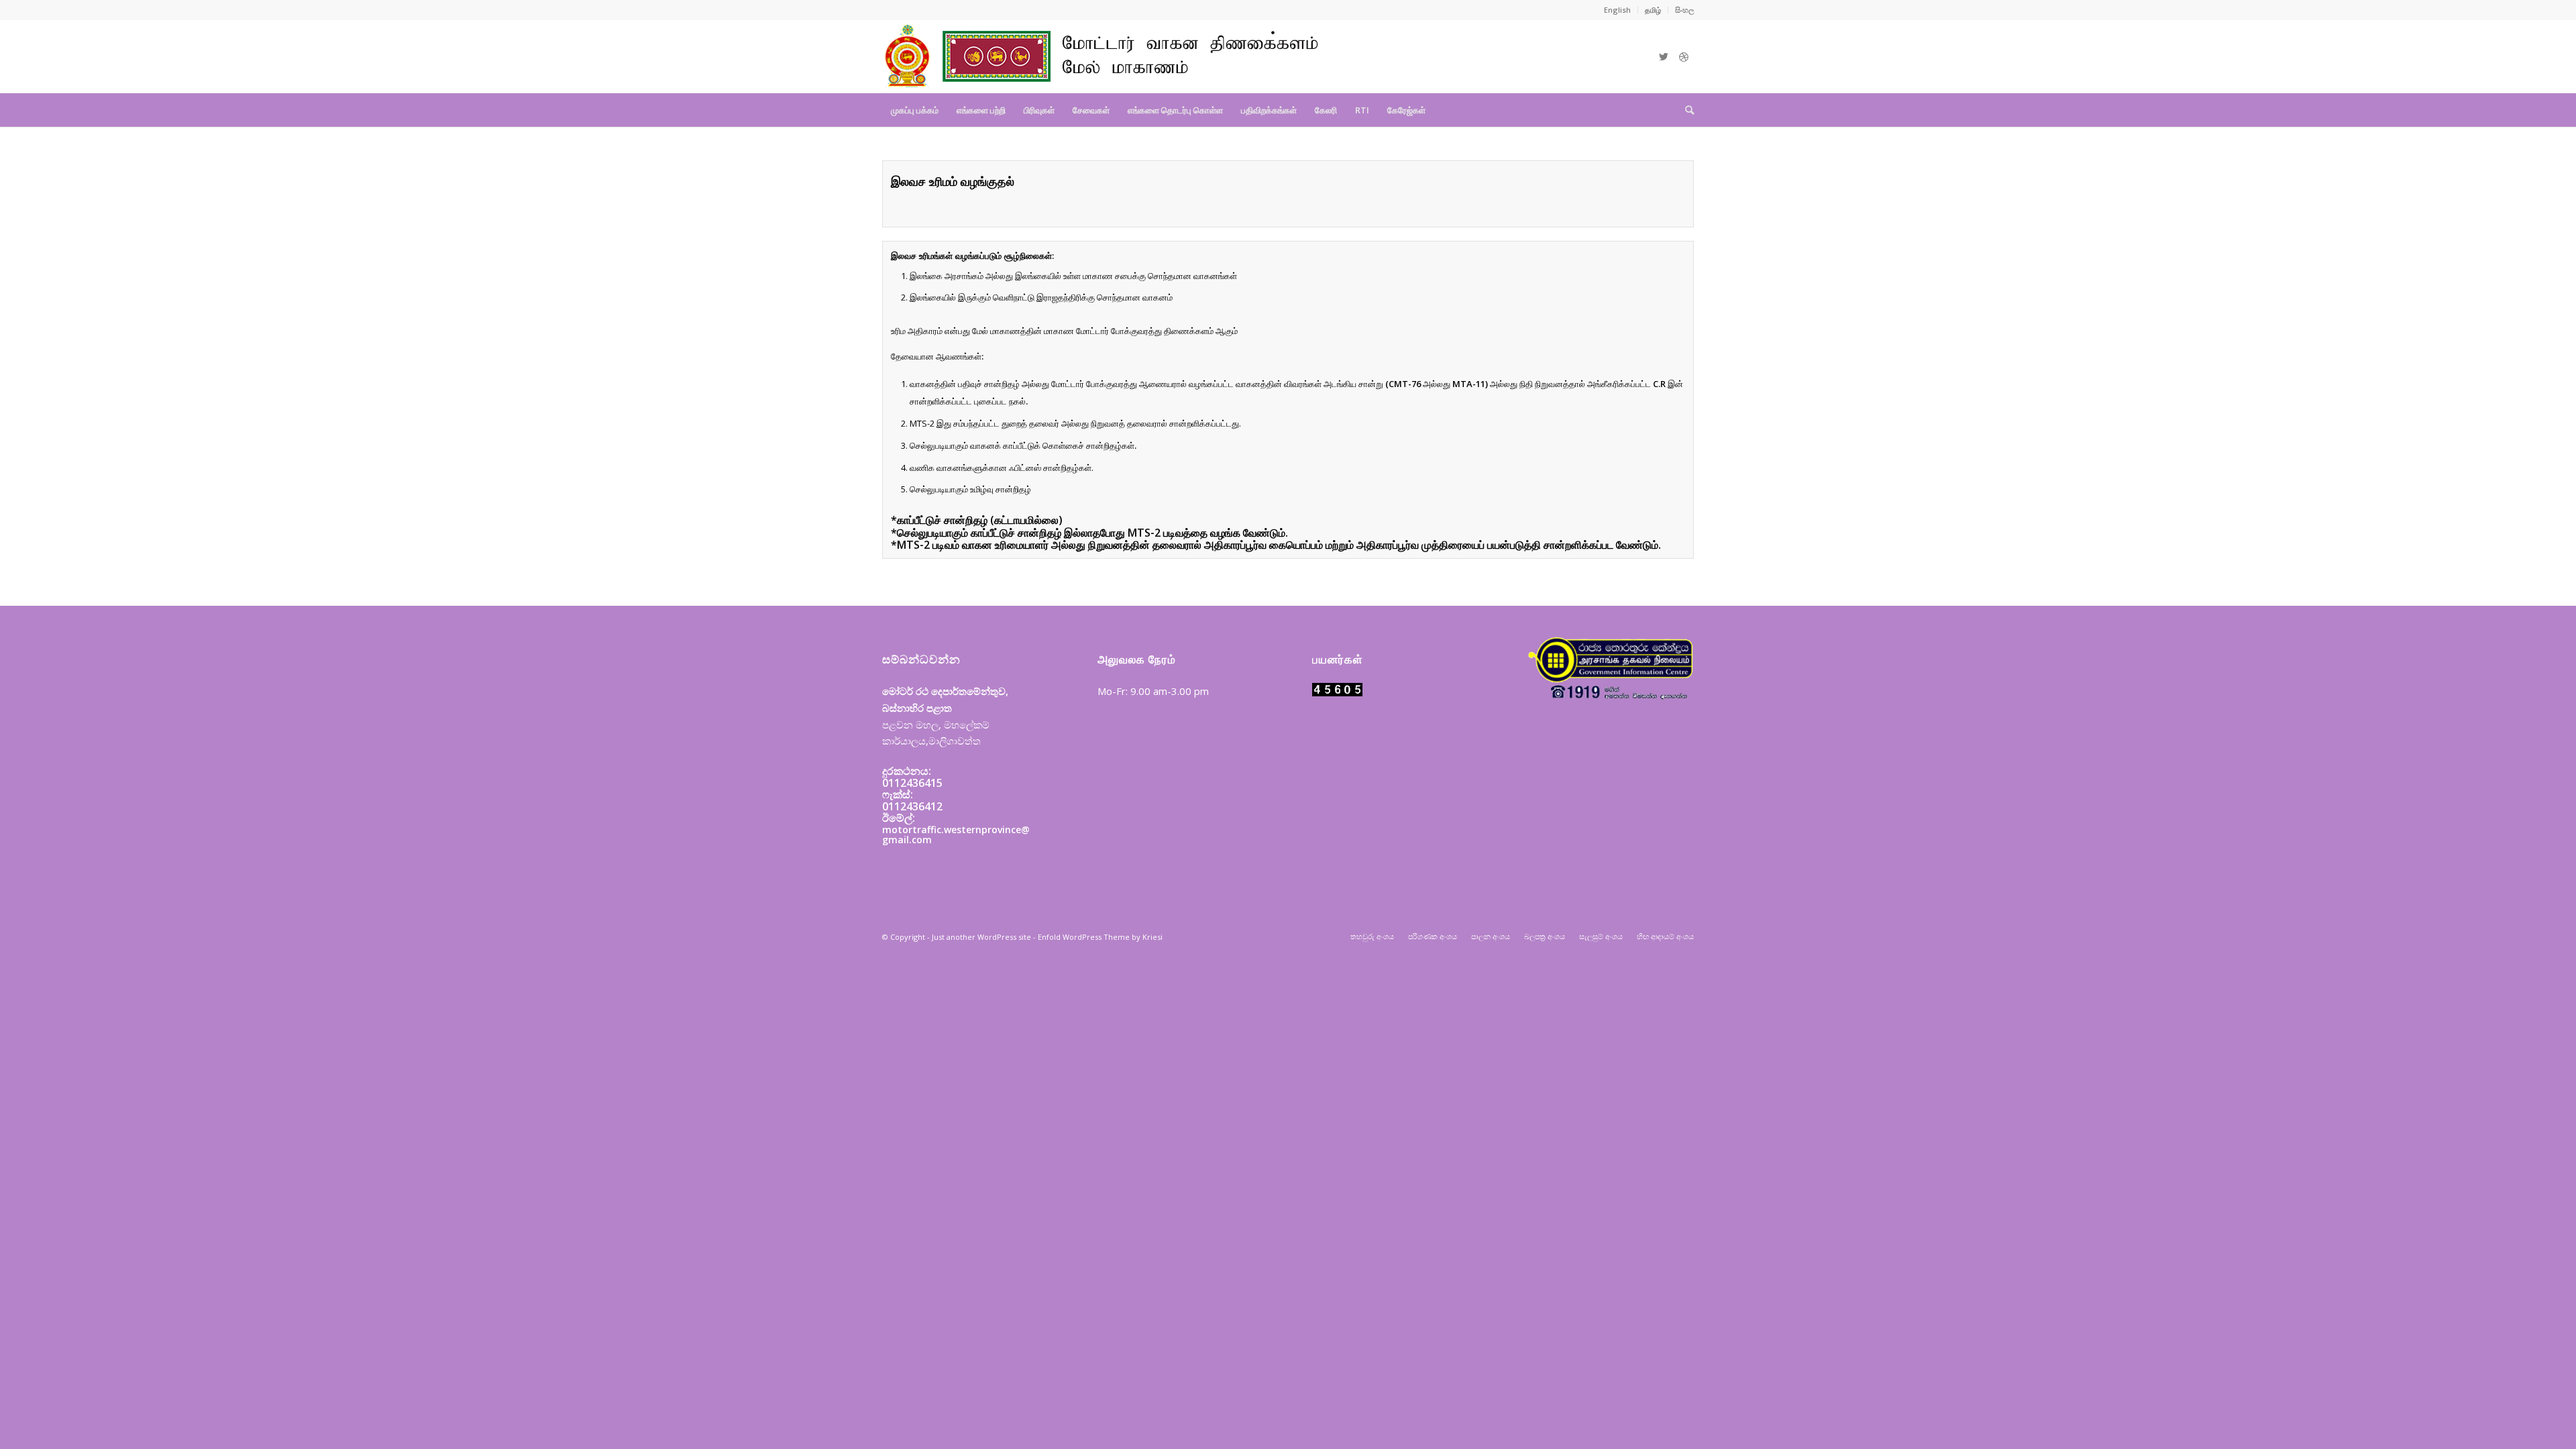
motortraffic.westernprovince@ (956, 829)
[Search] (1685, 110)
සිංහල (1684, 10)
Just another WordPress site (981, 937)
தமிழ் (1653, 10)
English (1617, 10)
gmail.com (907, 840)
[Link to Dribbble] (1684, 56)
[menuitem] (1618, 10)
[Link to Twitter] (1664, 56)
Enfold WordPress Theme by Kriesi (1100, 937)
